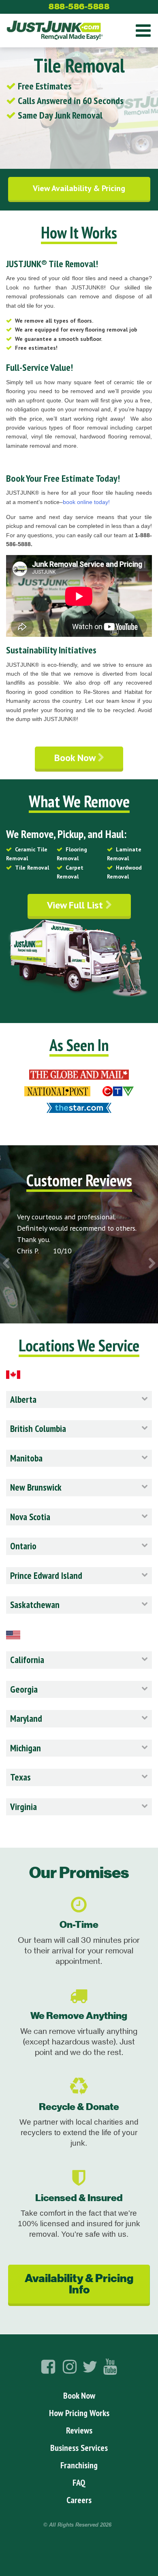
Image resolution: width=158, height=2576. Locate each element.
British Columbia (38, 1428)
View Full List (76, 905)
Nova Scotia (30, 1517)
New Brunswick (36, 1487)
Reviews (79, 2430)
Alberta (23, 1399)
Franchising (79, 2465)
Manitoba (26, 1458)
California (27, 1660)
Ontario (23, 1546)
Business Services (79, 2448)
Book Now (76, 758)
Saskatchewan (35, 1605)
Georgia (24, 1689)
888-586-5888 (79, 6)
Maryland (26, 1718)
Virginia (23, 1807)
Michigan (26, 1748)
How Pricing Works (79, 2413)
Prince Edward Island (46, 1575)
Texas (20, 1777)
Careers (79, 2500)
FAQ (79, 2482)
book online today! (86, 502)
